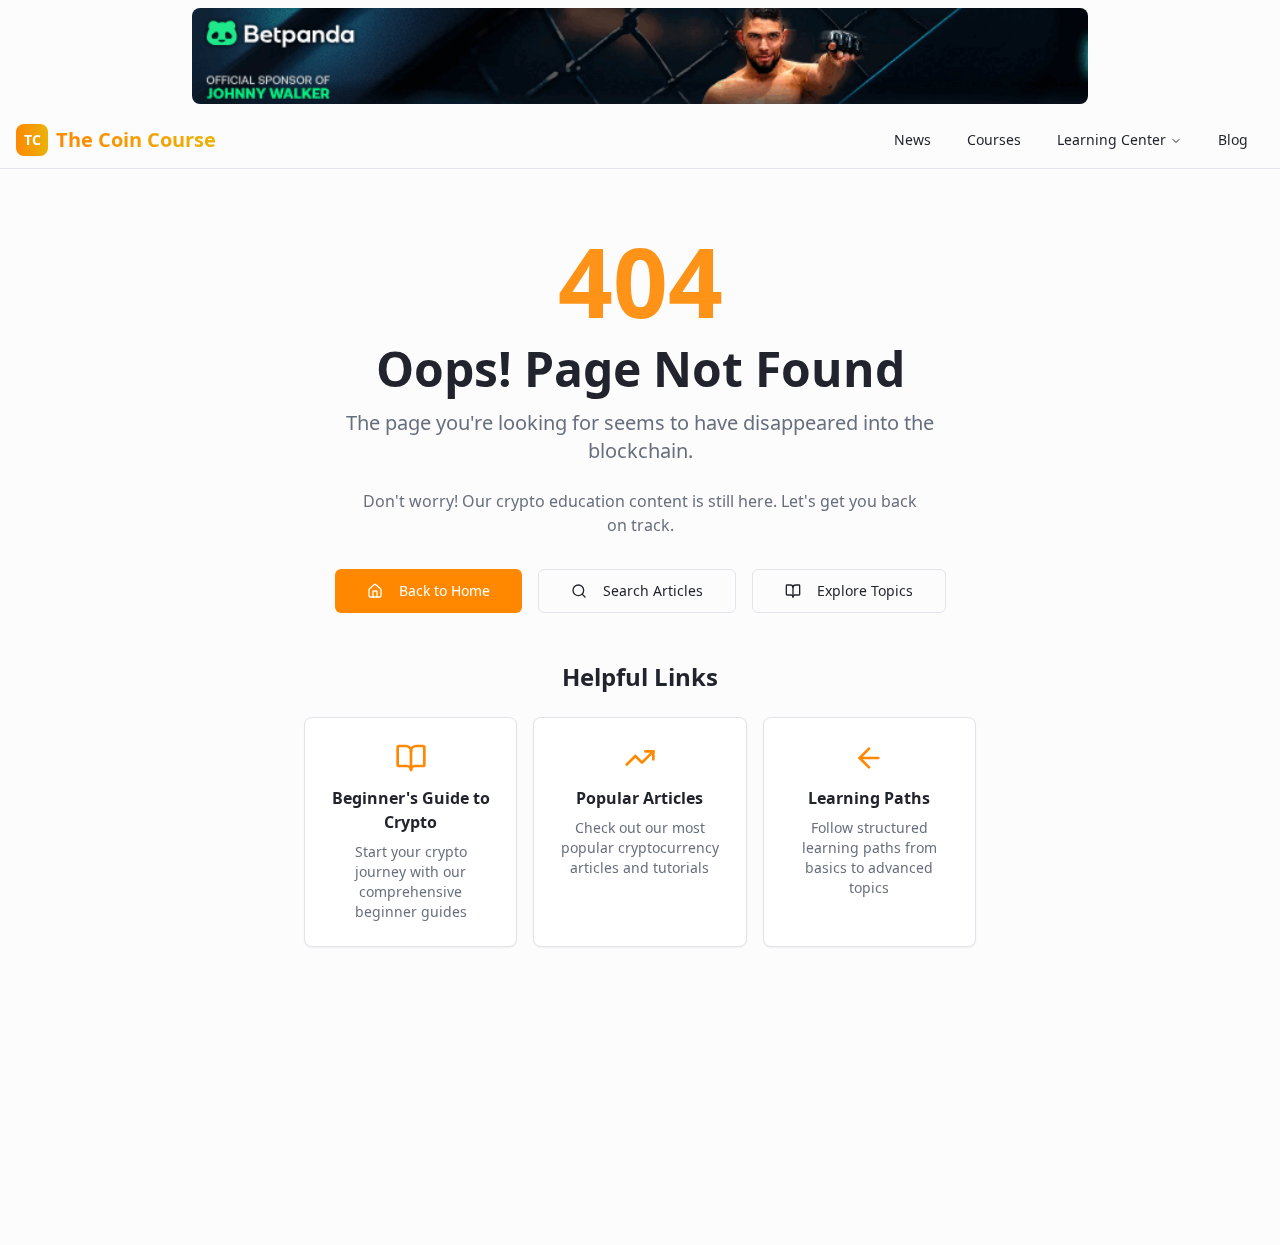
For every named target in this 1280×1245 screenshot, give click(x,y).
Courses (994, 139)
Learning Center (1111, 139)
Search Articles (653, 590)
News (912, 139)
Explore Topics (865, 590)
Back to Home (444, 590)
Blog (1233, 139)
